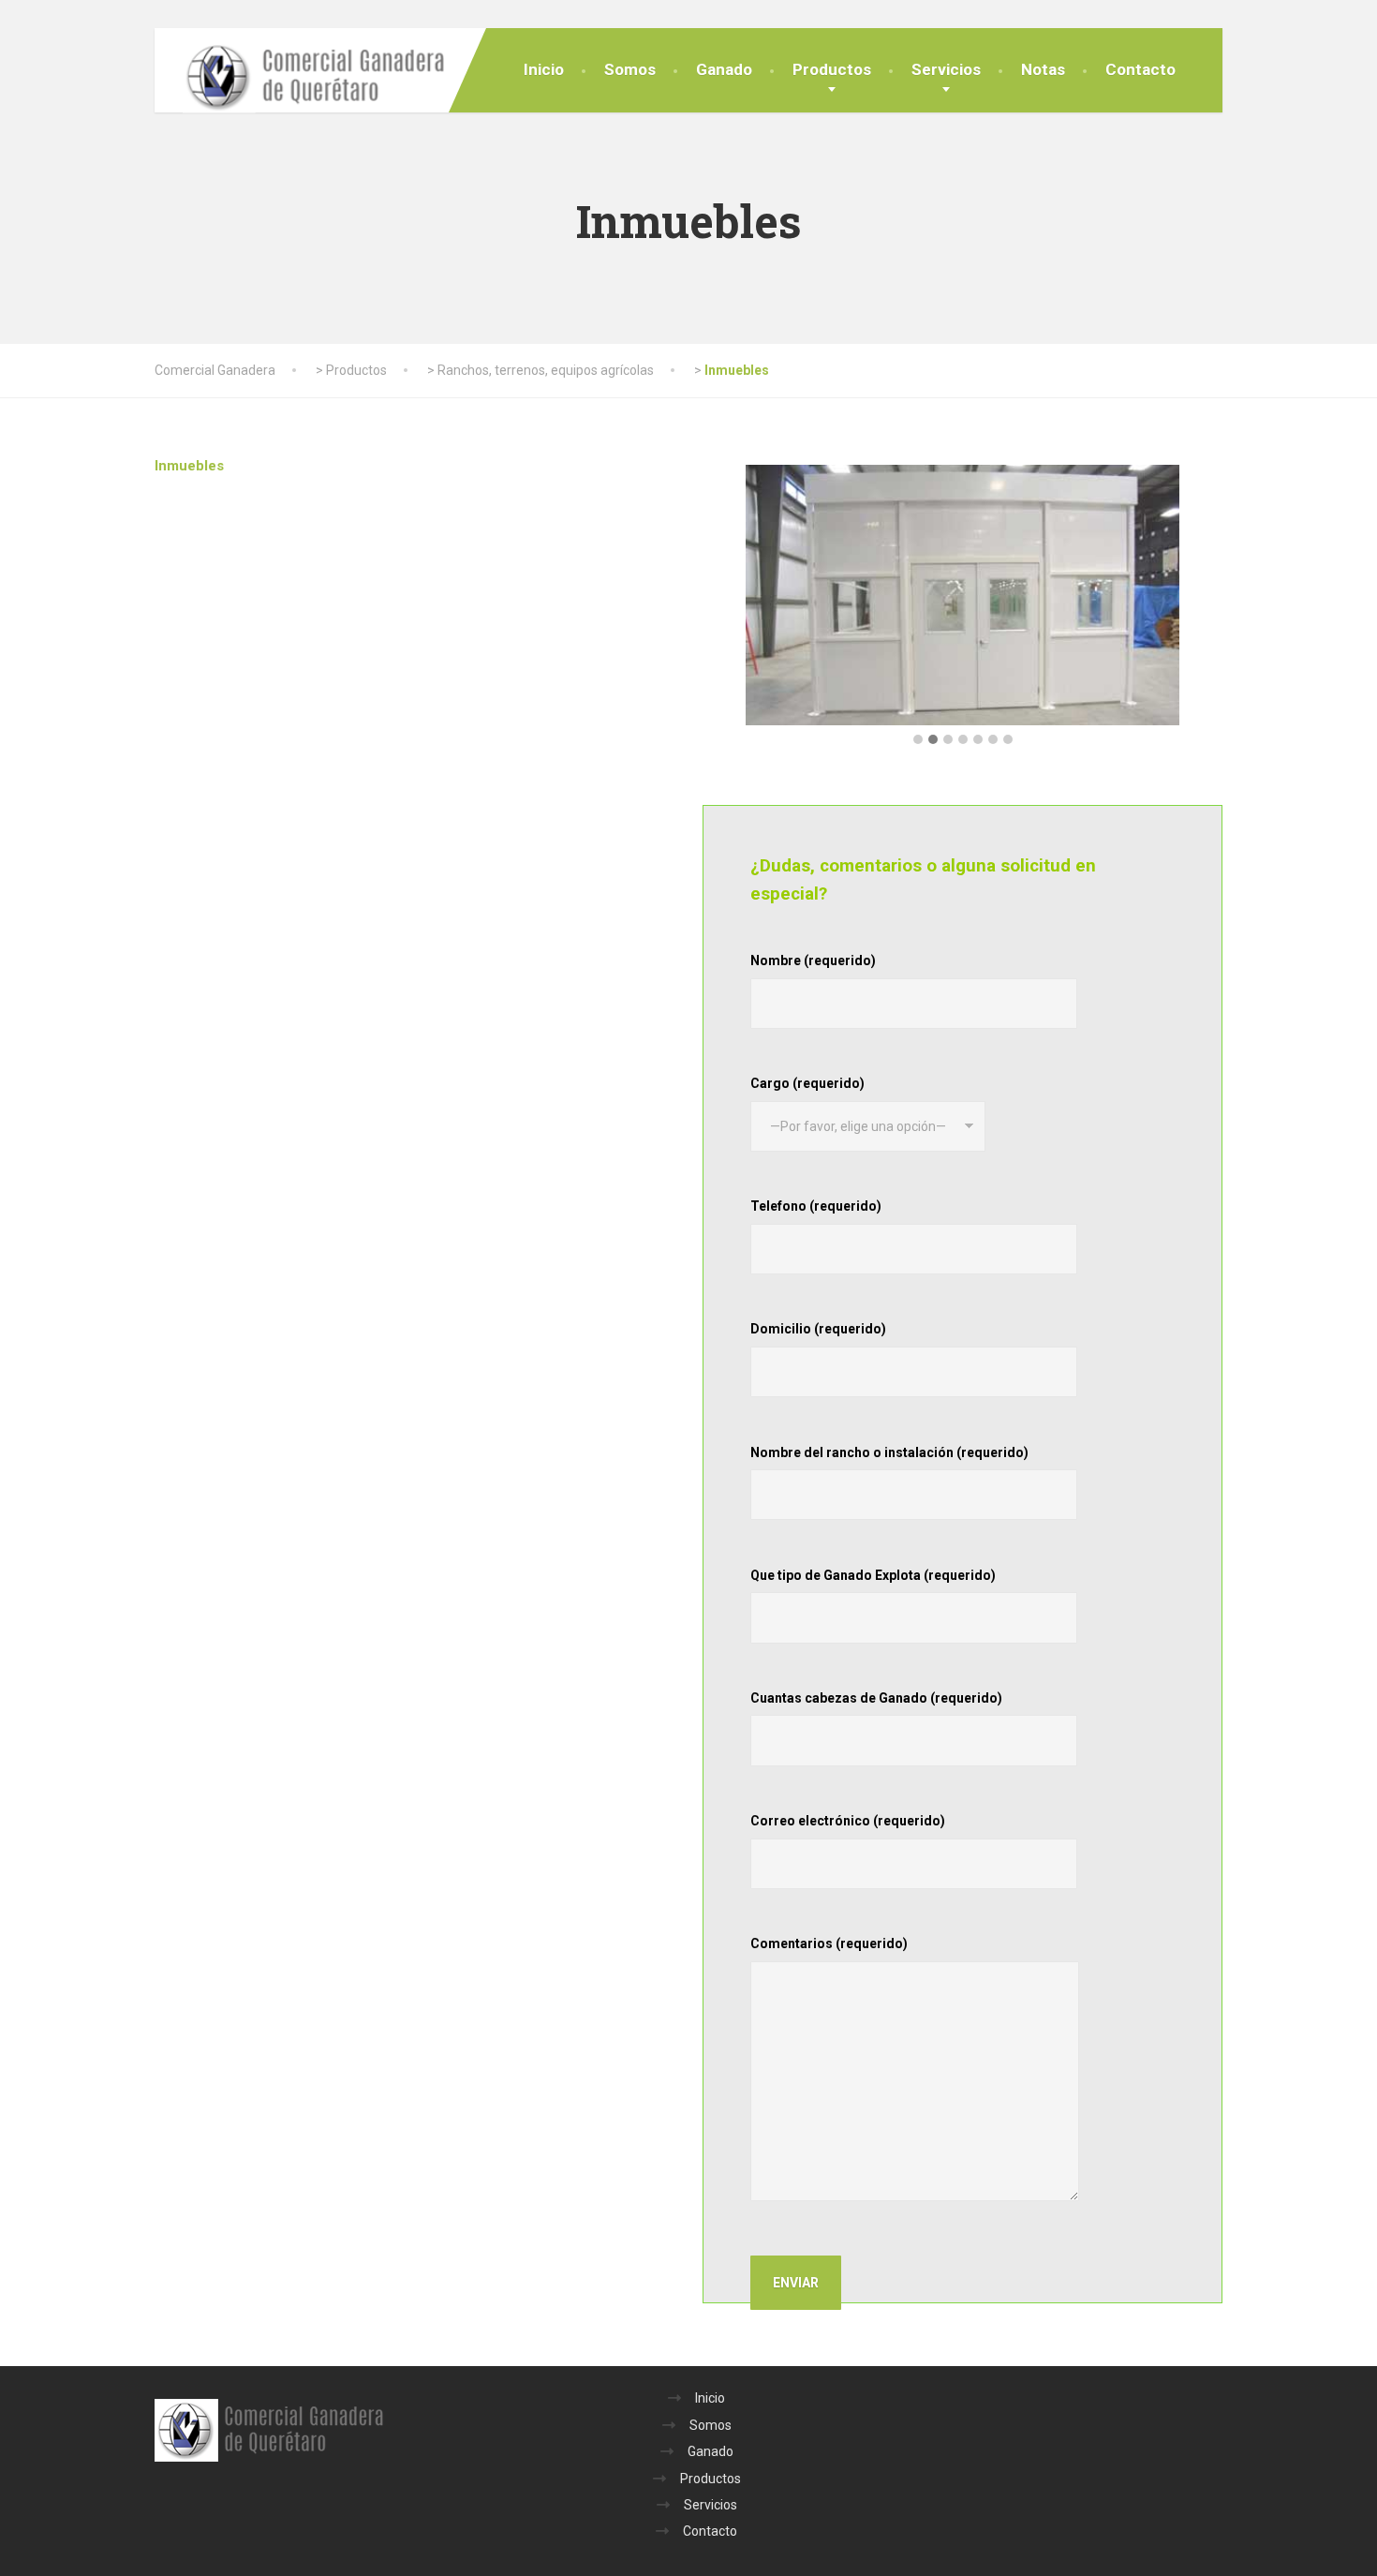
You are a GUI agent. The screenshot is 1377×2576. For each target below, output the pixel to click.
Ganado (724, 69)
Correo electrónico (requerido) (848, 1821)
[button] (918, 740)
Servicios (946, 69)
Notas (1043, 69)
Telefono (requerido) (816, 1206)
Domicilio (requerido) (818, 1329)
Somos (630, 69)
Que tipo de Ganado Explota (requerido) (873, 1575)
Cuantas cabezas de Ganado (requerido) (876, 1698)
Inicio (544, 69)
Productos (832, 69)
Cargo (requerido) (807, 1083)
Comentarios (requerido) (829, 1943)
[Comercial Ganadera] (300, 76)
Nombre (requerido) (813, 960)
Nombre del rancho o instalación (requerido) (889, 1452)
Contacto (1140, 69)
